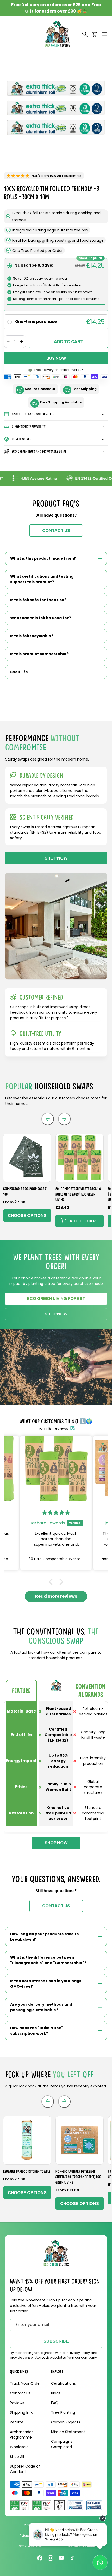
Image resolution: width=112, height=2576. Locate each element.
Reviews (17, 2403)
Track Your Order (25, 2383)
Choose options (27, 1216)
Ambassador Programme (21, 2435)
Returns (17, 2422)
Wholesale (19, 2447)
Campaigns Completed (62, 2444)
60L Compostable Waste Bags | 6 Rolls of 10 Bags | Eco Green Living (78, 1194)
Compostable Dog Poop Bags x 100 (25, 1191)
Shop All (17, 2457)
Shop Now (56, 1314)
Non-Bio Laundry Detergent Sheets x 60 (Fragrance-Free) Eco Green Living (78, 2177)
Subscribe (56, 2341)
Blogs (56, 2393)
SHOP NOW (56, 858)
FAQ (55, 2403)
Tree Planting (63, 2412)
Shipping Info (22, 2412)
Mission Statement (68, 2432)
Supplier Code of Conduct (25, 2469)
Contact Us (20, 2393)
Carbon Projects (66, 2422)
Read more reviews (56, 1596)
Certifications (63, 2383)
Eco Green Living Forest (56, 1299)
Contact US (56, 530)
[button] (104, 34)
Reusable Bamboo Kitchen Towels (27, 2171)
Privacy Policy (79, 2353)
